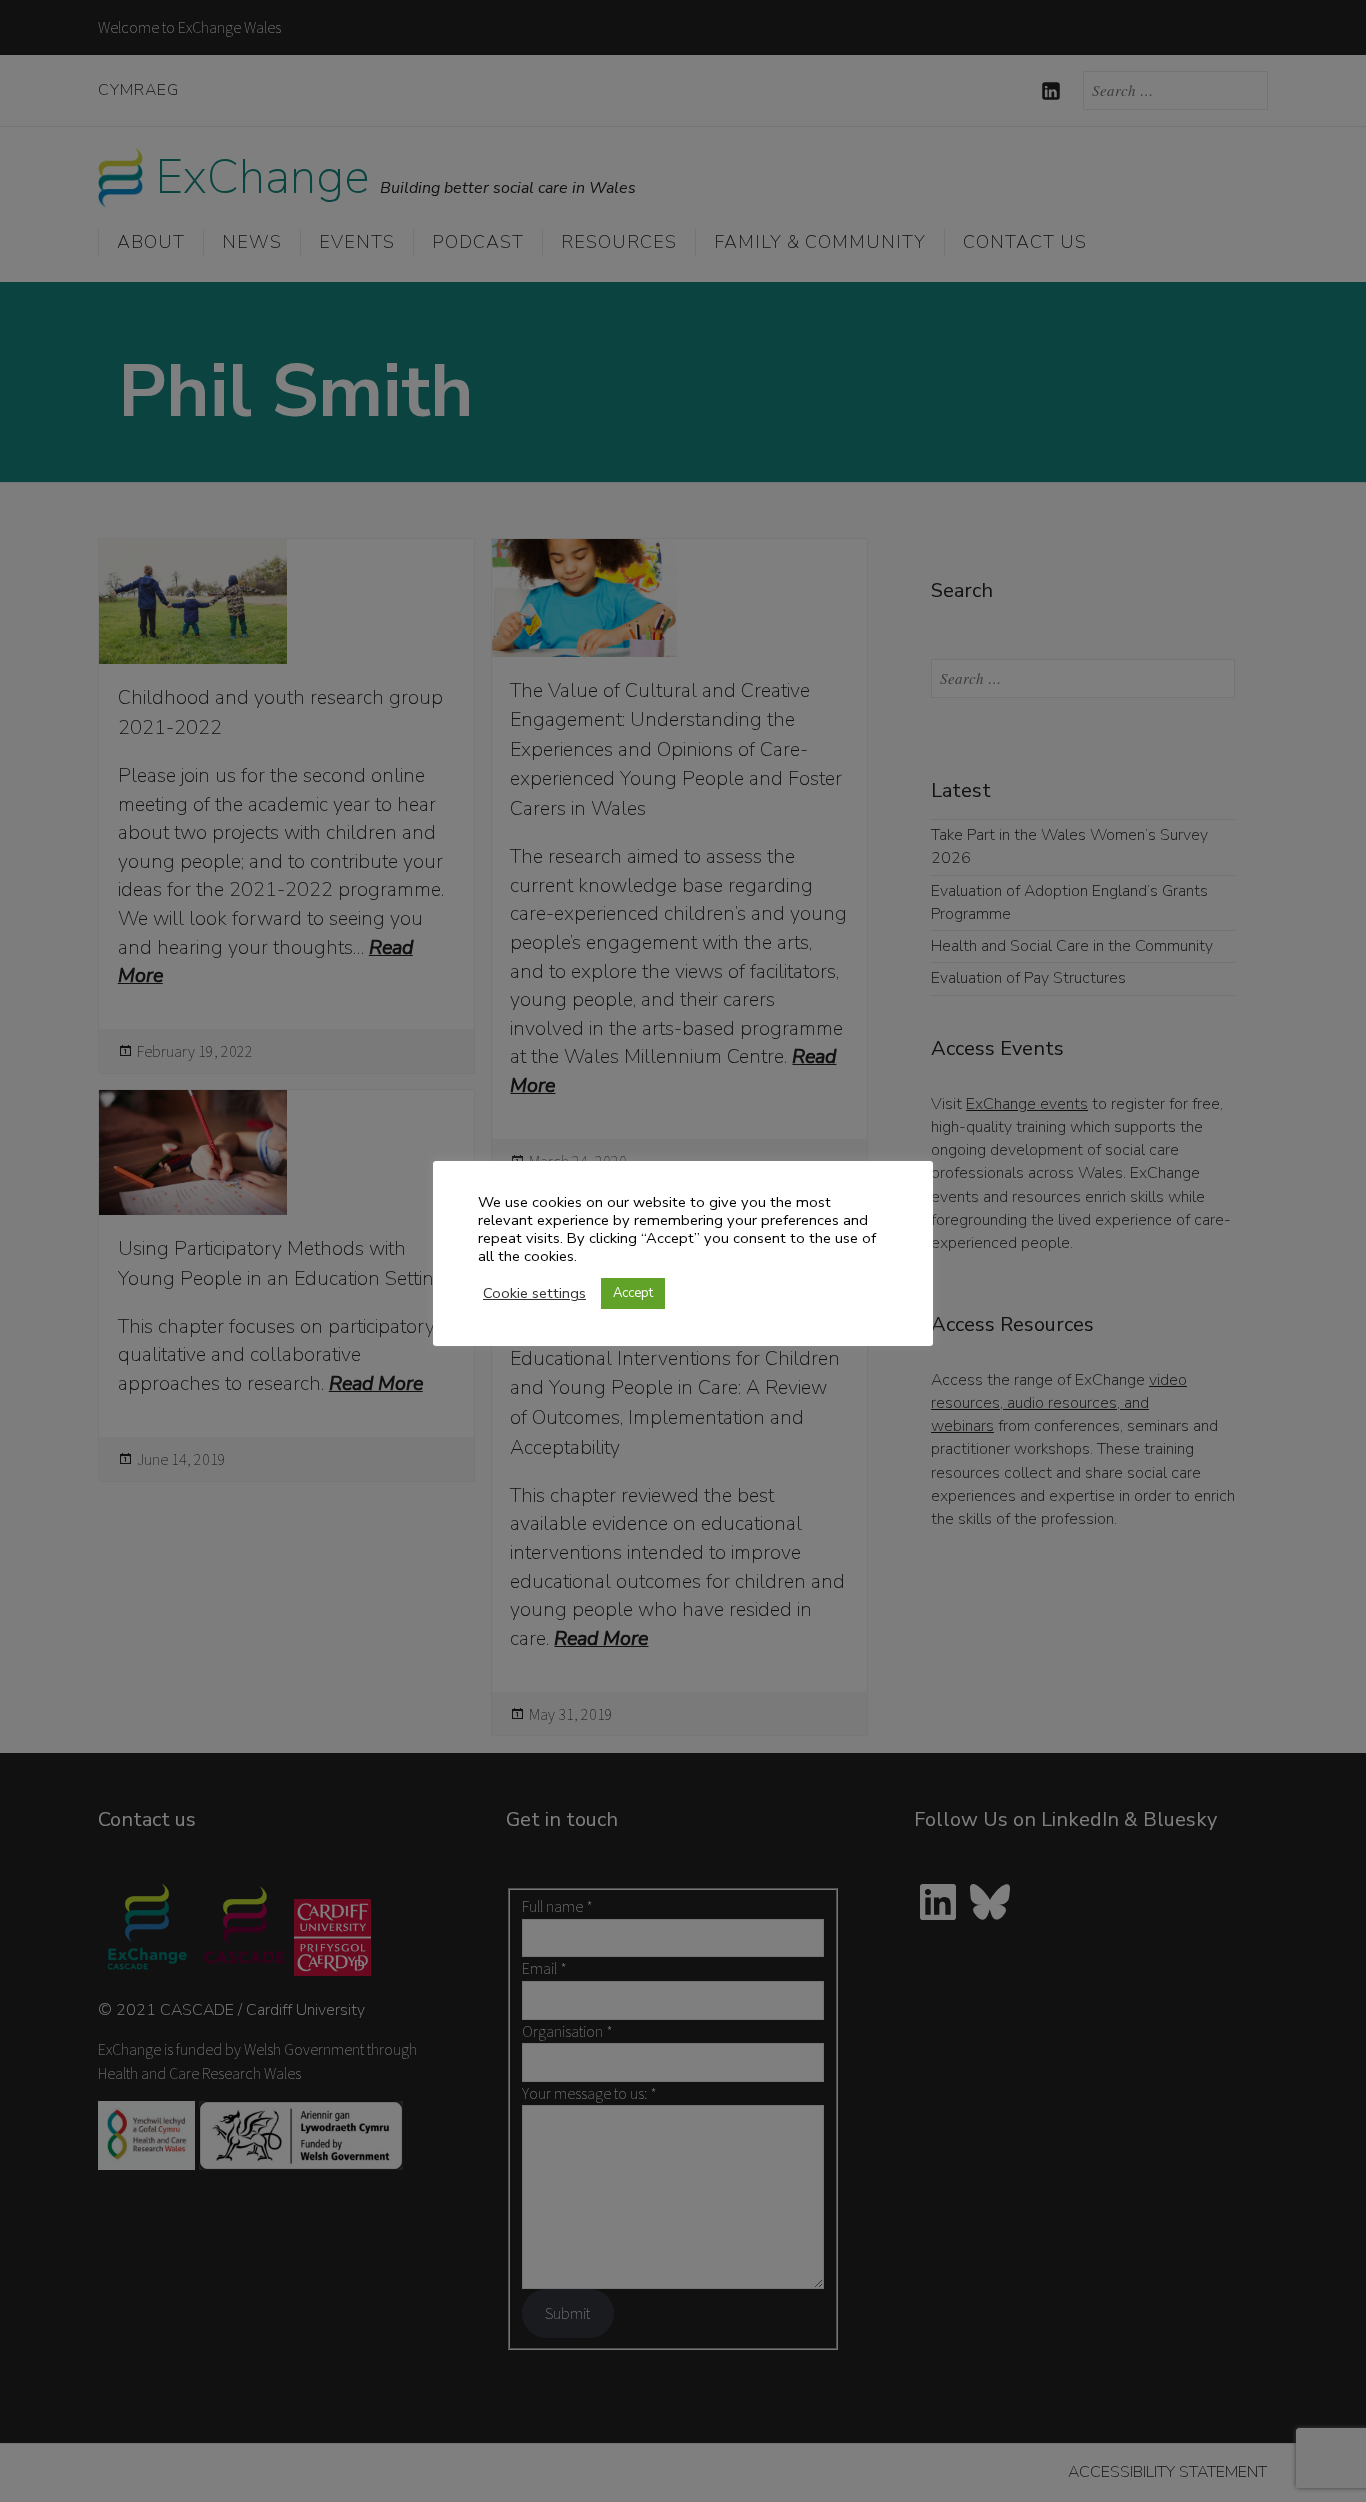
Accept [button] (633, 1293)
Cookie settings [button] (534, 1293)
